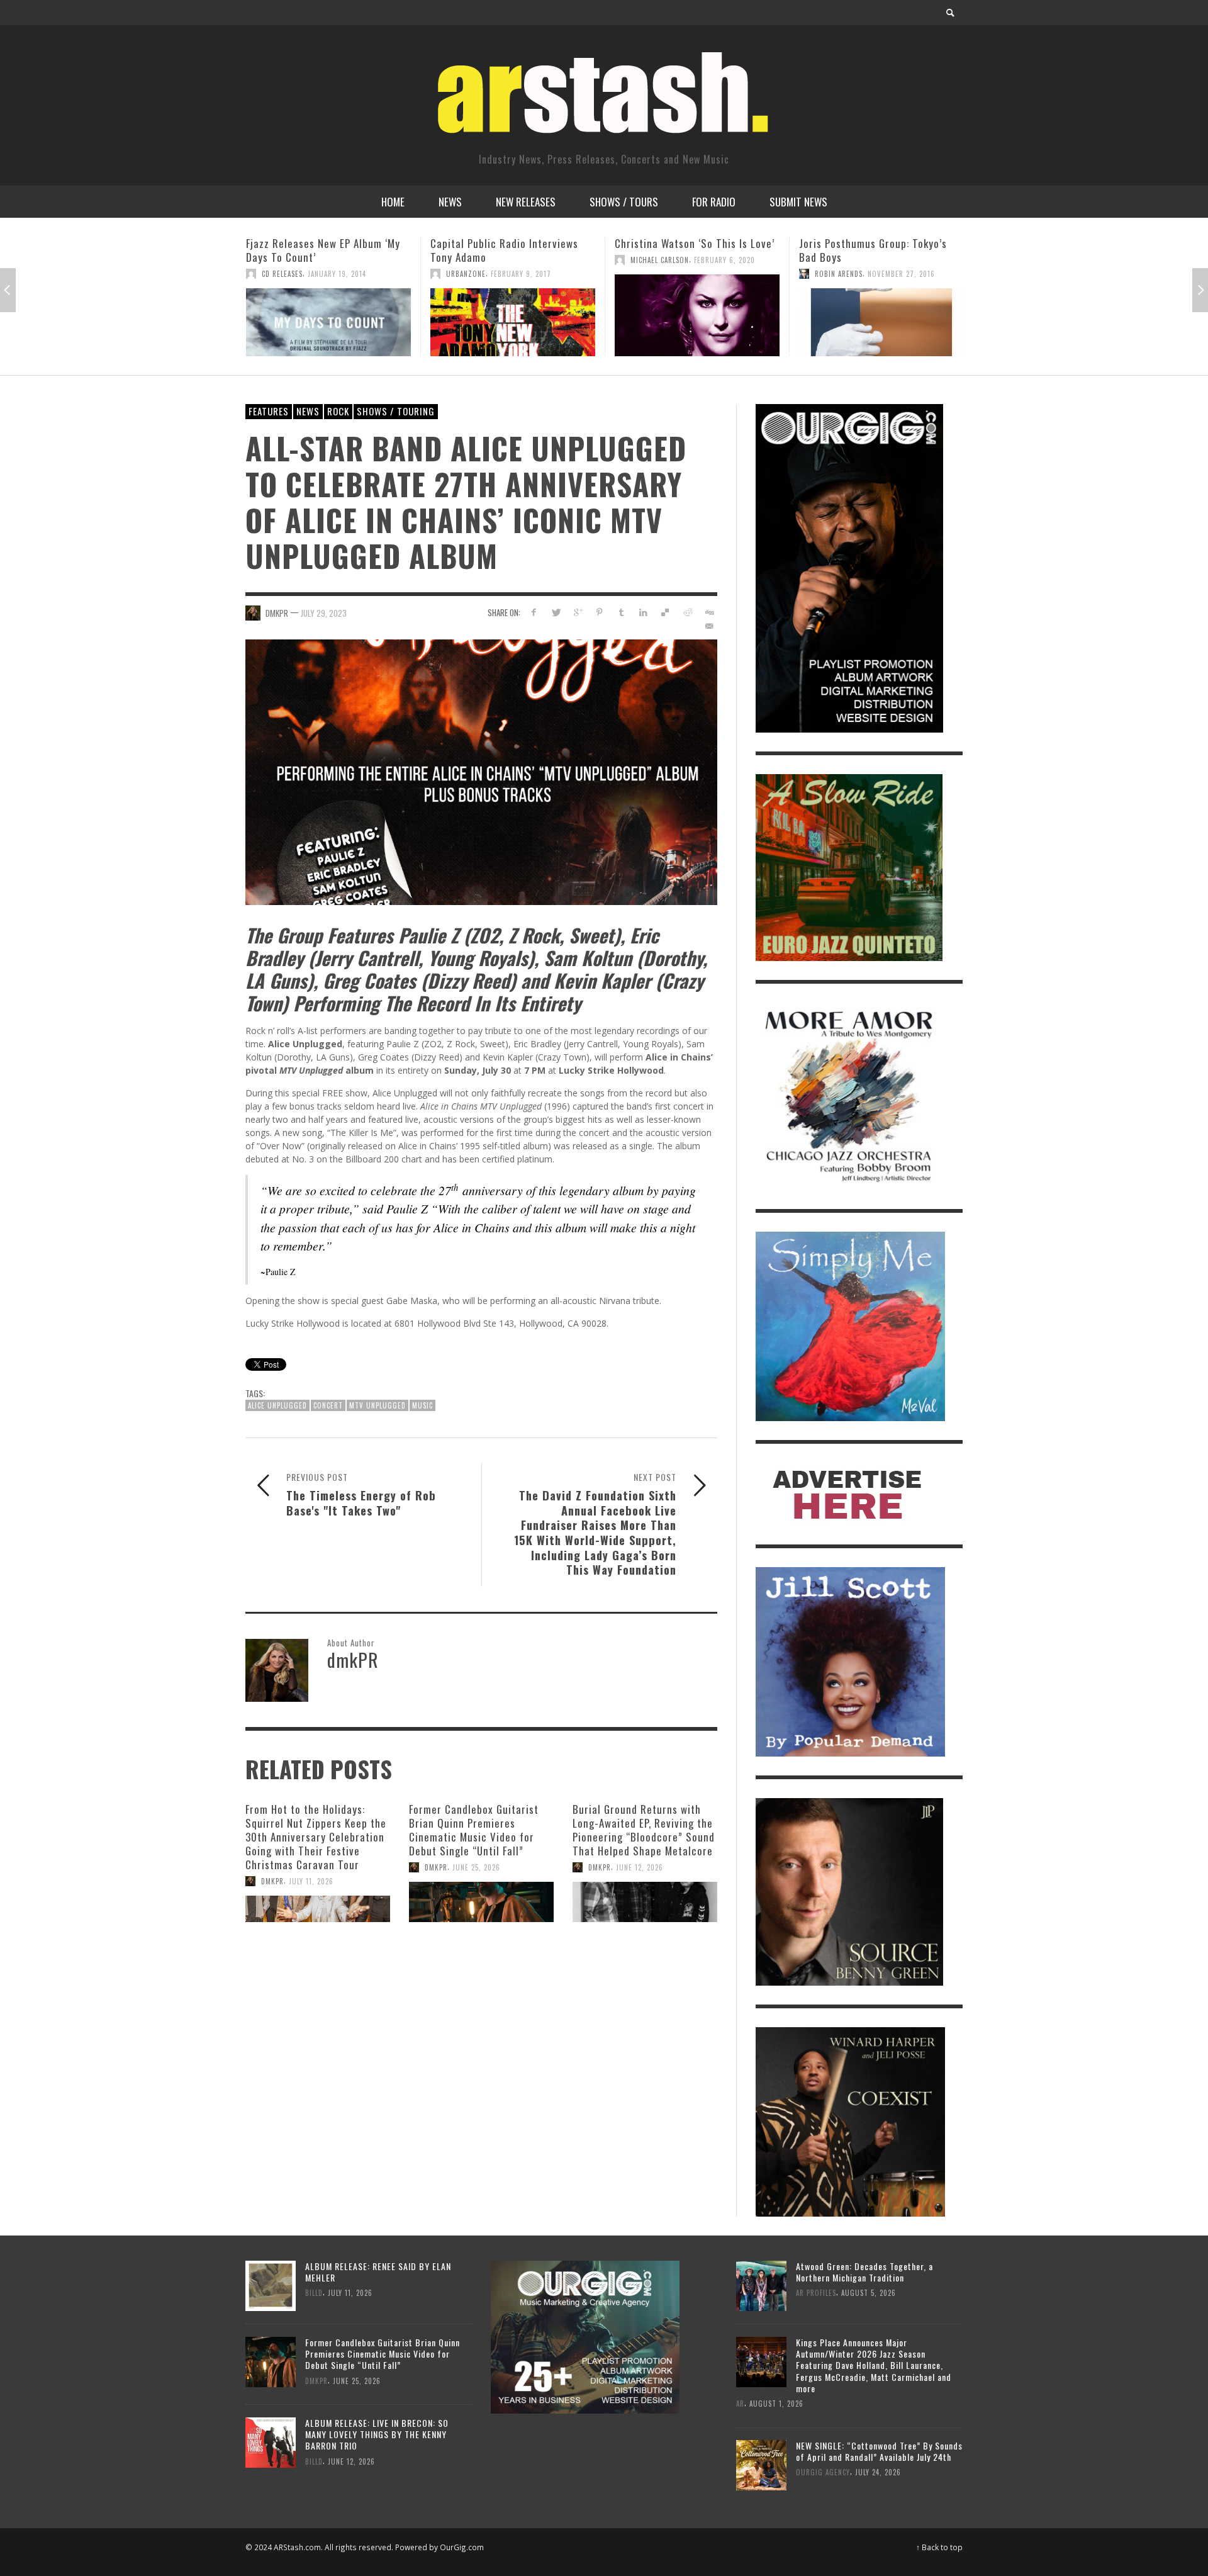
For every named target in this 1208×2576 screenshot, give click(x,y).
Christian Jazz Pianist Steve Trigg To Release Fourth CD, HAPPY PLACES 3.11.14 (879, 257)
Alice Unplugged (277, 1405)
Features (269, 411)
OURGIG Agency (823, 2473)
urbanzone (282, 274)
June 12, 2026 (640, 1867)
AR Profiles (816, 2293)
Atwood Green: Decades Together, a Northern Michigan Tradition (864, 2272)
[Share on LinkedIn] (643, 612)
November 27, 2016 (717, 274)
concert (328, 1405)
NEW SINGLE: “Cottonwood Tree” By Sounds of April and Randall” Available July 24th (879, 2451)
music (422, 1405)
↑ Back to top (939, 2547)
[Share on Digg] (709, 612)
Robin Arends (654, 274)
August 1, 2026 (776, 2403)
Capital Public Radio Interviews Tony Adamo (320, 250)
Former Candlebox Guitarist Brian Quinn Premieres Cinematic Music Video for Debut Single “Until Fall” (474, 1830)
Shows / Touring (396, 411)
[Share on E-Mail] (709, 626)
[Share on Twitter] (556, 612)
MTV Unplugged (377, 1405)
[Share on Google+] (578, 612)
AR (740, 2403)
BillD (314, 2293)
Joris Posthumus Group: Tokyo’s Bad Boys (689, 250)
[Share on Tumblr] (621, 612)
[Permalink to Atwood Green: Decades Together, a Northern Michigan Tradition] (761, 2284)
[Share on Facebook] (534, 612)
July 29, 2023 (324, 613)
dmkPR (277, 613)
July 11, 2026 (311, 1881)
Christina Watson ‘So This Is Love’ (510, 243)
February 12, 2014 (872, 288)
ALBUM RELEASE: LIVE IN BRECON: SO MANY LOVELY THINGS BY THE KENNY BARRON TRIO (377, 2434)
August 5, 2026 (869, 2293)
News (308, 411)
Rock (338, 411)
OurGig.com (462, 2547)
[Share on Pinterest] (599, 612)
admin (825, 288)
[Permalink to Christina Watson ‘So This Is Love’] (513, 315)
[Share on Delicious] (665, 612)
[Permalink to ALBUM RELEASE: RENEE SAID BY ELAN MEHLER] (271, 2284)
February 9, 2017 (337, 274)
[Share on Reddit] (687, 612)
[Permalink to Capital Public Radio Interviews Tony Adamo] (328, 322)
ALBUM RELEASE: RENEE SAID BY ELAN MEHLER (378, 2272)
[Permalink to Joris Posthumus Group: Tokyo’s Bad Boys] (697, 322)
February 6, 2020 (540, 260)
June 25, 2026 (476, 1867)
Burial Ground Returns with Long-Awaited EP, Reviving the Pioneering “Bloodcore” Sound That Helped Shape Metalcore (644, 1830)
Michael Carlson (475, 260)
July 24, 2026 (878, 2473)
